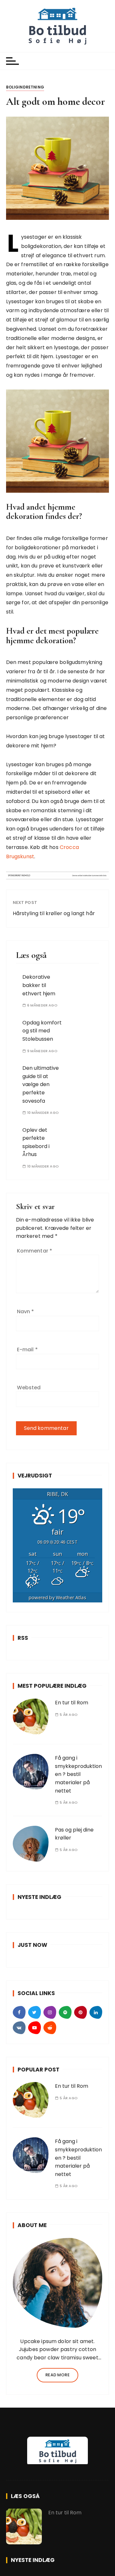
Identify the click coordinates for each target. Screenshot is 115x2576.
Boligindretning (25, 87)
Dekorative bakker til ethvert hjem (39, 985)
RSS (23, 1638)
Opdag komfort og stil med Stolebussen (42, 1031)
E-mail (27, 1350)
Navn (26, 1311)
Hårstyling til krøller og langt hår (54, 913)
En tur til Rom (72, 1703)
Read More (57, 2375)
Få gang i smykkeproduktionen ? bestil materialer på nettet (78, 1774)
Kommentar (35, 1251)
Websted (29, 1388)
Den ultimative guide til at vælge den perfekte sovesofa (41, 1084)
